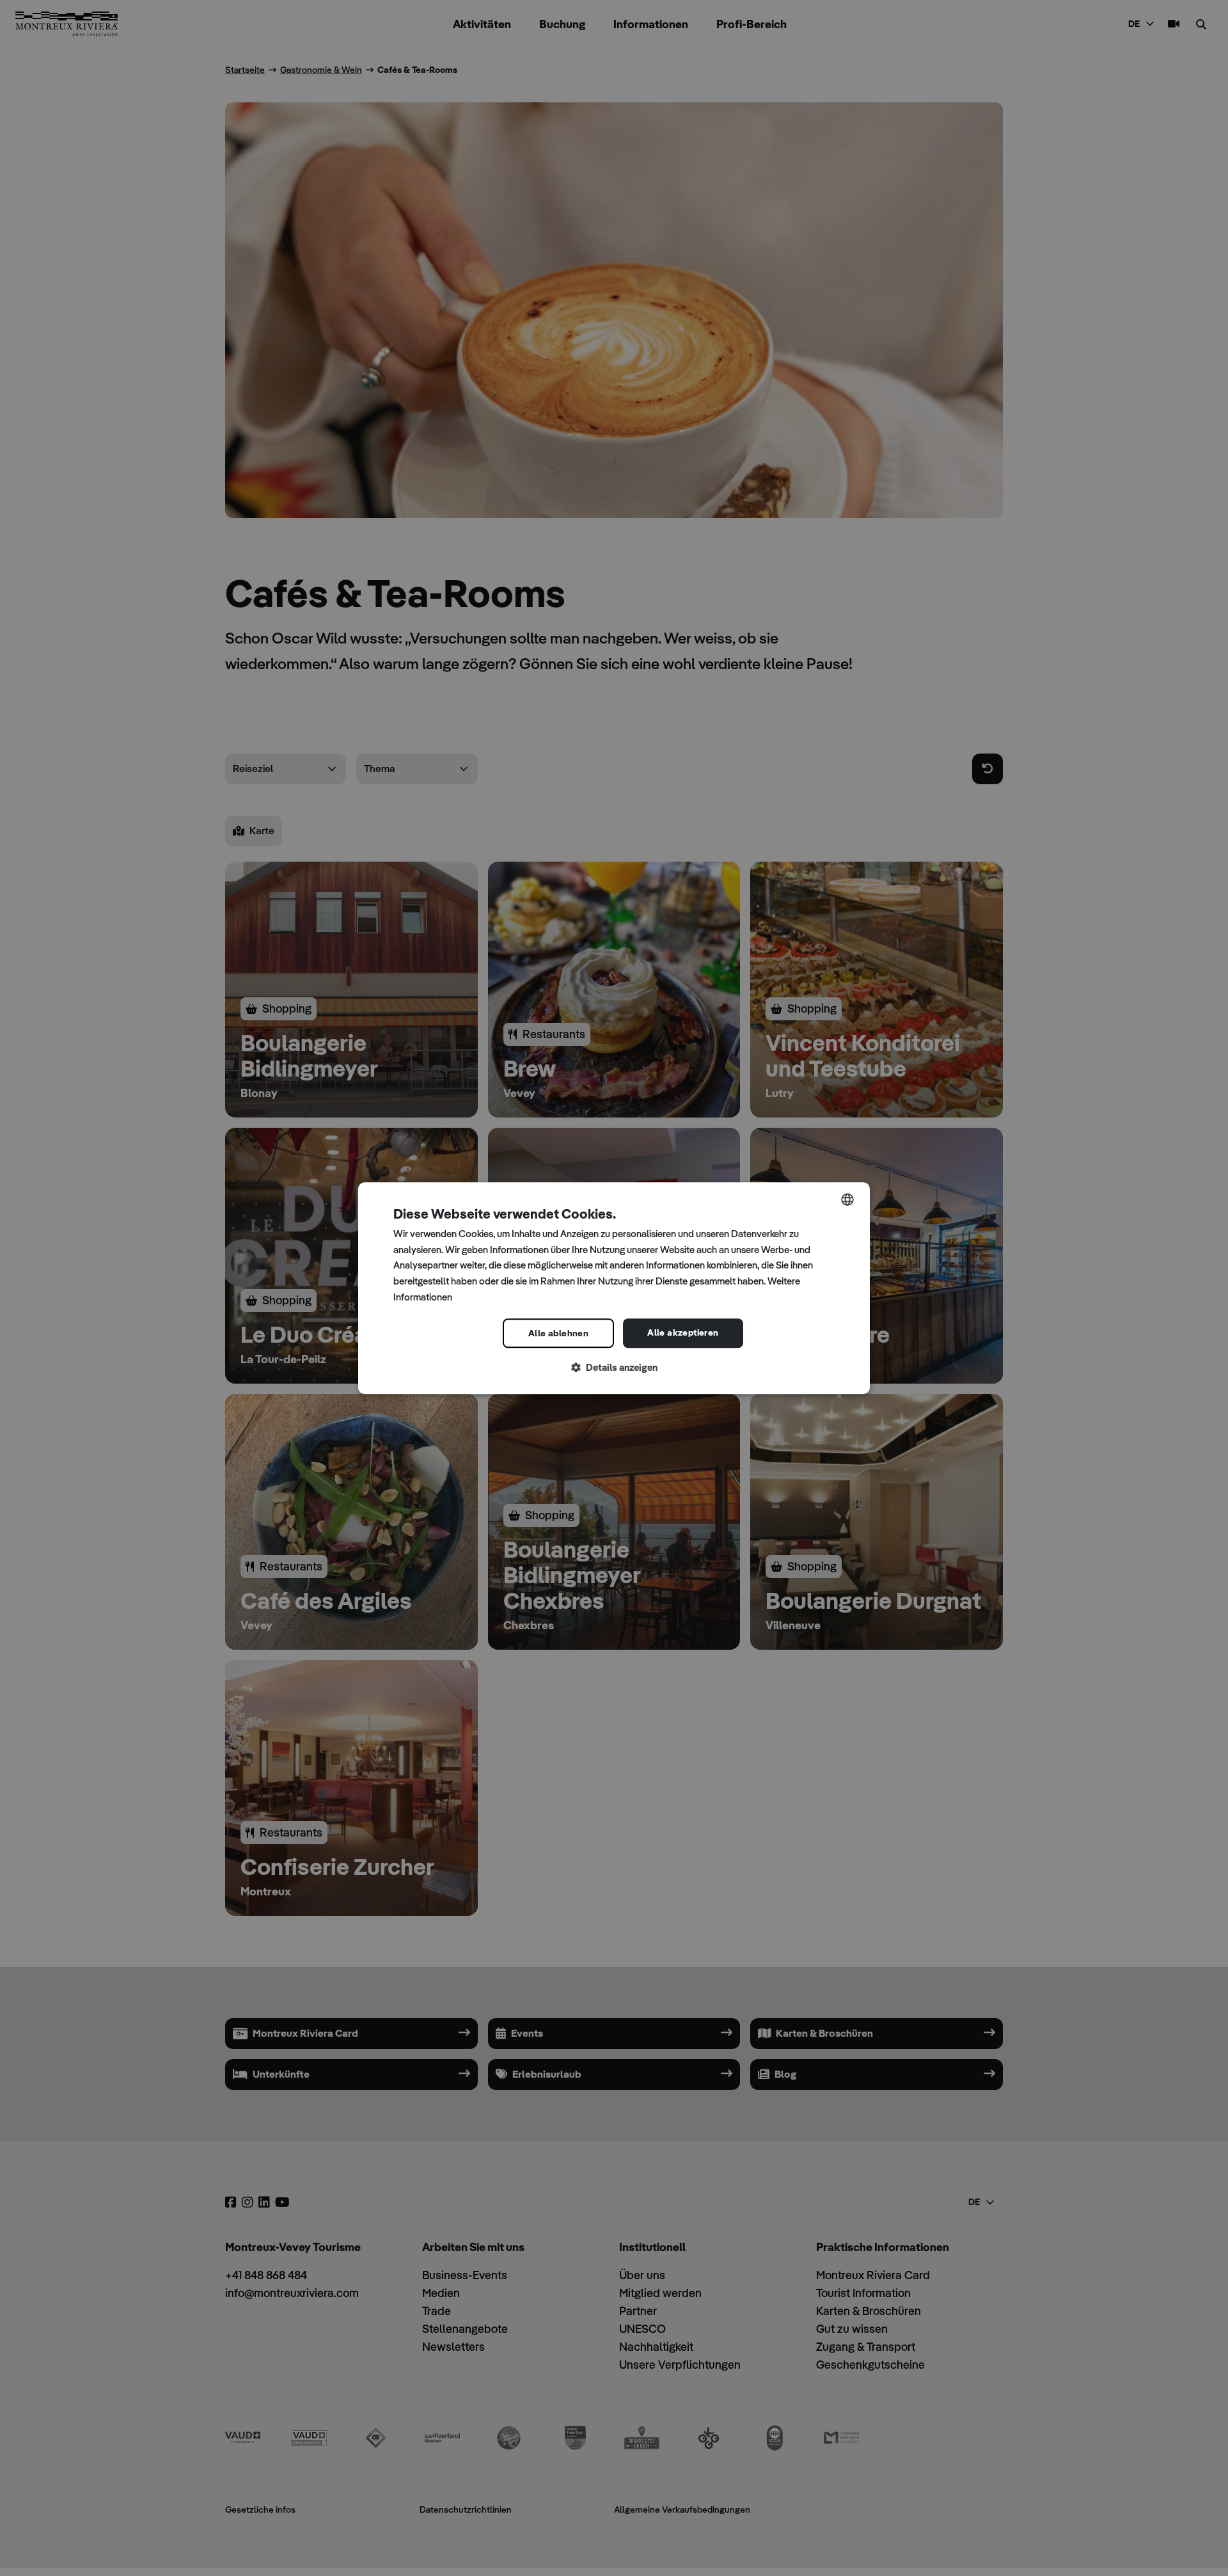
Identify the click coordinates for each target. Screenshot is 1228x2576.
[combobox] (847, 1199)
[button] (614, 1368)
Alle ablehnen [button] (558, 1333)
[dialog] (614, 1288)
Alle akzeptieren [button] (683, 1332)
